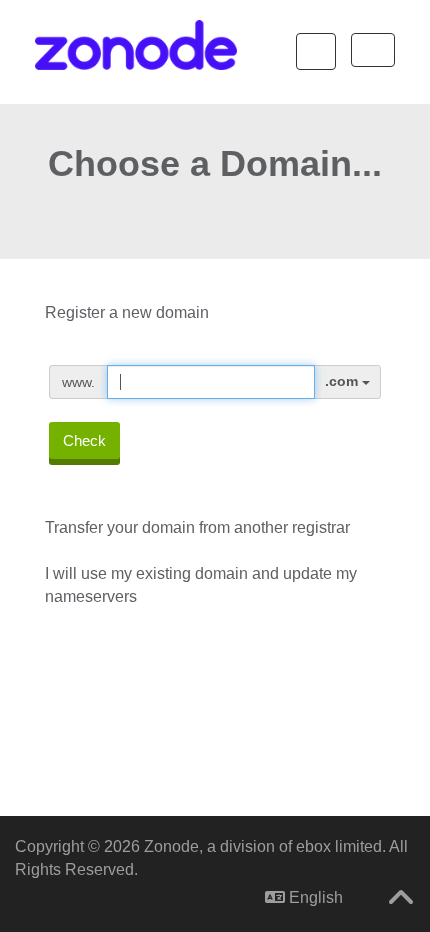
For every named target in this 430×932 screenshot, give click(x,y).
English (314, 897)
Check (84, 440)
